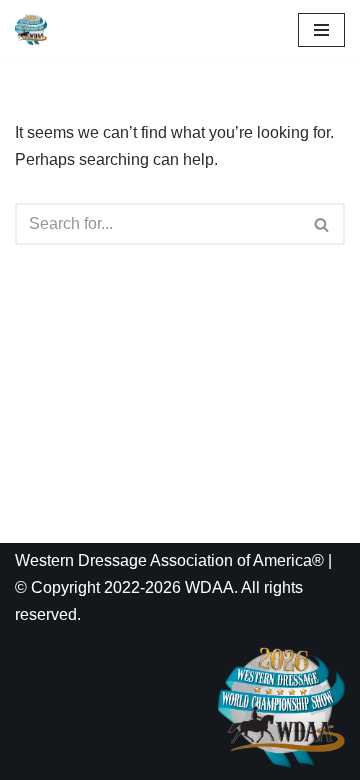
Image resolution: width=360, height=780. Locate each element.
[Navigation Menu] (321, 30)
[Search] (322, 224)
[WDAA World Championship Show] (31, 29)
